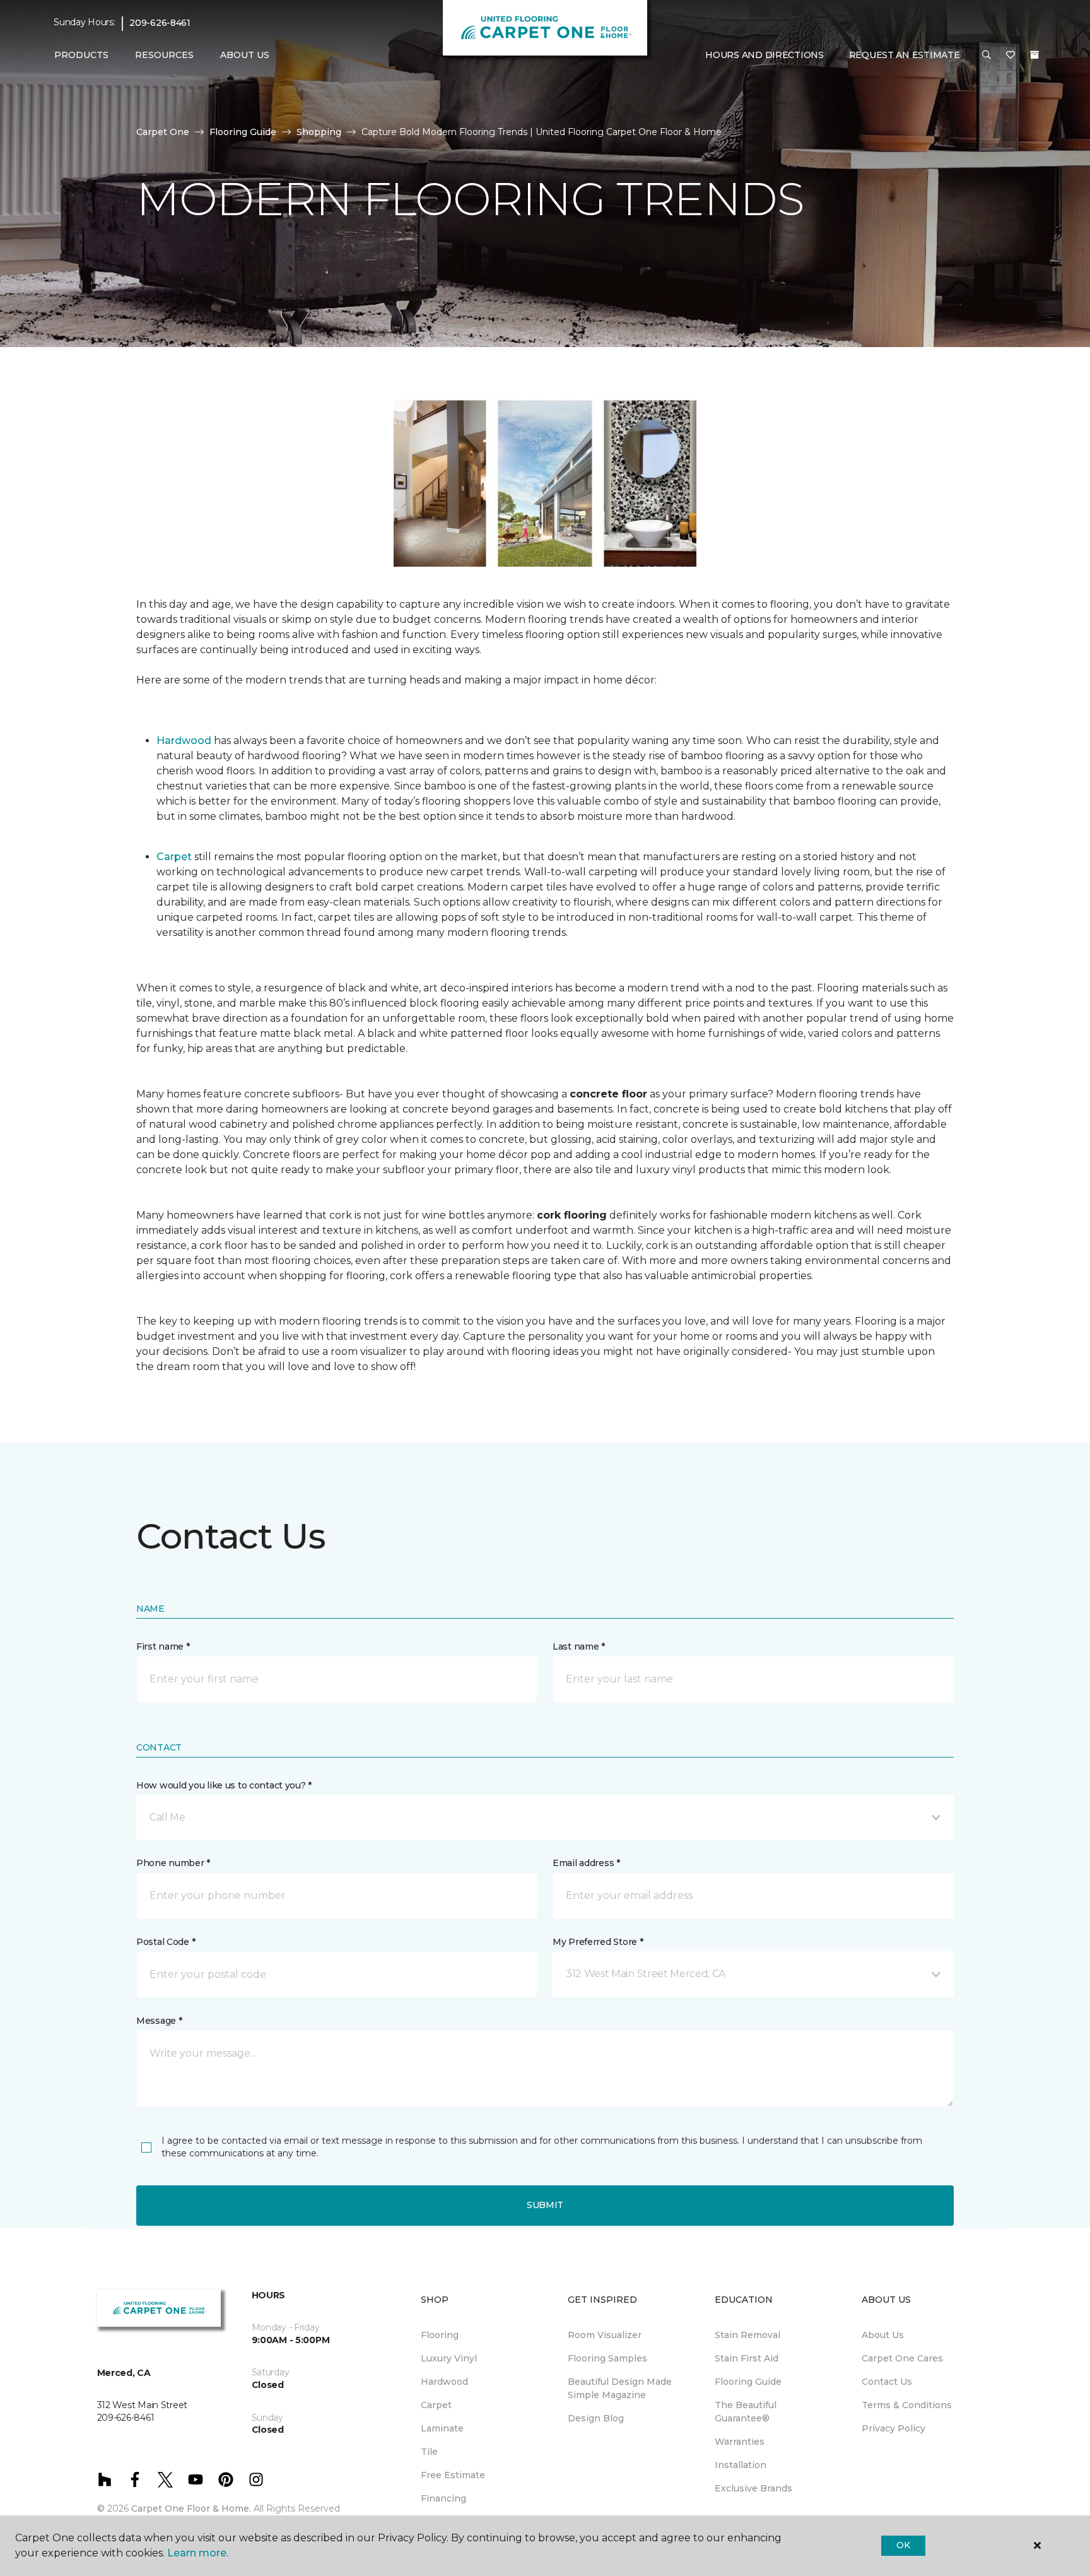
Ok (903, 2545)
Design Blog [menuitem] (596, 2418)
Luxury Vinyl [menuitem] (449, 2358)
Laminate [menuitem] (442, 2428)
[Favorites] (1011, 56)
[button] (987, 56)
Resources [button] (164, 55)
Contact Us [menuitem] (887, 2382)
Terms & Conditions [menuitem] (907, 2405)
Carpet (174, 857)
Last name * (579, 1646)
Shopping (319, 132)
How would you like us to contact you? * (224, 1785)
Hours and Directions (764, 55)
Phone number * (173, 1863)
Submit (545, 2205)
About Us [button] (245, 55)
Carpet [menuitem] (436, 2405)
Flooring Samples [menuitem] (607, 2358)
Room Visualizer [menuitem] (605, 2335)
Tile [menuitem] (429, 2452)
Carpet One (163, 132)
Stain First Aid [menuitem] (747, 2358)
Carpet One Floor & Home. (191, 2508)
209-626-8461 (160, 23)
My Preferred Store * (598, 1942)
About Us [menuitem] (883, 2335)
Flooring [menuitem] (440, 2335)
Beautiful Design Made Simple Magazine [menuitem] (620, 2388)
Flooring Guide (243, 132)
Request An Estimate (905, 55)
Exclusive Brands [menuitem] (753, 2488)
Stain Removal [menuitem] (747, 2335)
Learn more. (198, 2553)
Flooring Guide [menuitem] (748, 2382)
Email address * (586, 1863)
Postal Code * (166, 1942)
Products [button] (81, 55)
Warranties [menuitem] (740, 2442)
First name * (163, 1646)
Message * (159, 2021)
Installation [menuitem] (741, 2465)
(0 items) (1034, 55)
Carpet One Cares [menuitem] (902, 2358)
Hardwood (184, 741)
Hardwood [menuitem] (444, 2382)
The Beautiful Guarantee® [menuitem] (746, 2412)
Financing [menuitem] (443, 2498)
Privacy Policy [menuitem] (894, 2428)
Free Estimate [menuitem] (453, 2475)
